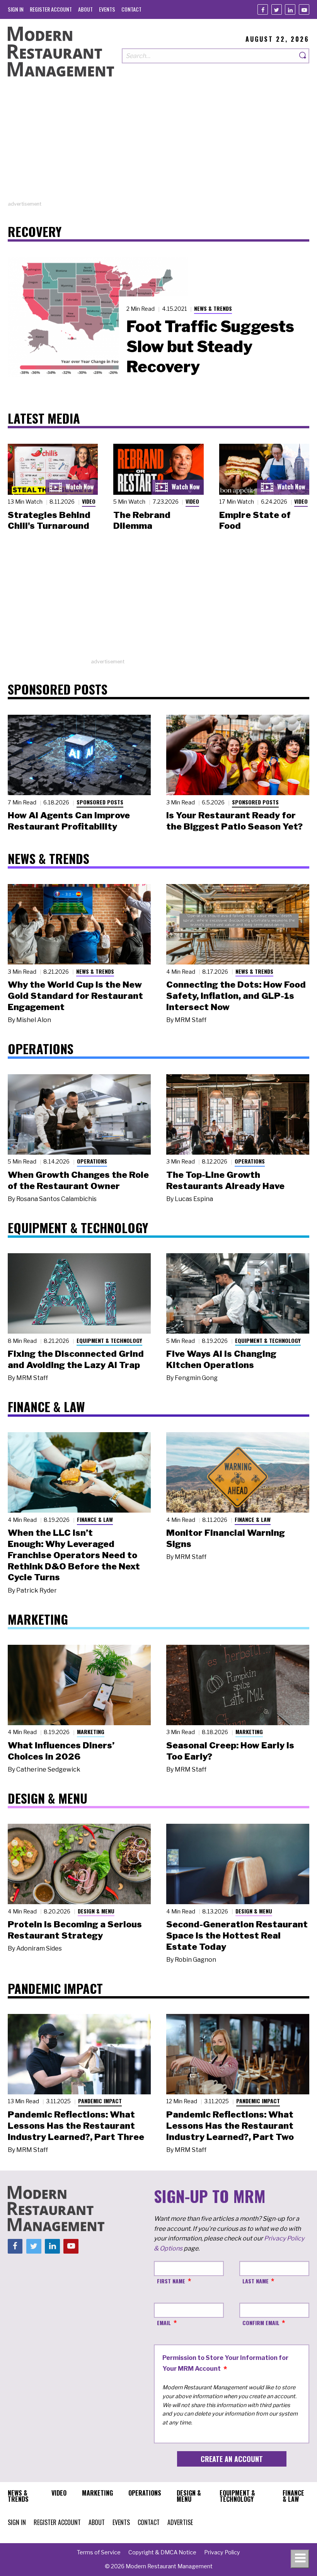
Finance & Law (95, 1519)
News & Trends (213, 308)
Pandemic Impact (100, 2101)
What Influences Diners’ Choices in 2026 (61, 1751)
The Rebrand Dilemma (142, 520)
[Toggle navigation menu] (300, 2559)
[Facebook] (263, 9)
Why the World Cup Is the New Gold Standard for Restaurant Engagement (75, 996)
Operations (92, 1161)
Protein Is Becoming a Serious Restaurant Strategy (75, 1930)
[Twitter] (277, 9)
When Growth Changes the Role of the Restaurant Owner (78, 1180)
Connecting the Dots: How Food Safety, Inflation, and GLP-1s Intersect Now (236, 996)
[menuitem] (16, 9)
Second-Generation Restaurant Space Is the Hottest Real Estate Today (237, 1935)
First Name (171, 2281)
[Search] (303, 56)
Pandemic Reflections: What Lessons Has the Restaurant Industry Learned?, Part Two (230, 2126)
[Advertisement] (158, 146)
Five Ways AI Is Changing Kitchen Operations (221, 1359)
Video (89, 501)
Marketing (91, 1732)
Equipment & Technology (109, 1340)
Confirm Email (261, 2323)
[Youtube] (304, 9)
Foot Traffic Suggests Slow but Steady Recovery (210, 346)
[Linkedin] (290, 9)
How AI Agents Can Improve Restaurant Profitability (69, 821)
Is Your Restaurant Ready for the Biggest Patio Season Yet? (234, 821)
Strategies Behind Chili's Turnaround (49, 520)
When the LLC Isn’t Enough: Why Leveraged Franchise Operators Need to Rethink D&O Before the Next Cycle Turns (74, 1555)
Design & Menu (96, 1911)
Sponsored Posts (100, 802)
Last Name (256, 2281)
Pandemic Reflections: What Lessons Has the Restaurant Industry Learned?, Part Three (76, 2126)
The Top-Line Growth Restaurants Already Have (225, 1180)
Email (164, 2323)
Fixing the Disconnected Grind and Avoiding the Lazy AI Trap (76, 1359)
